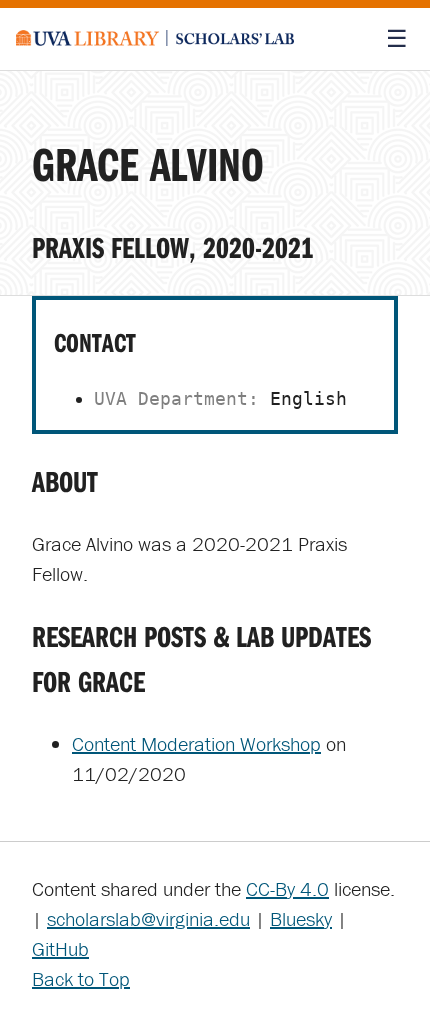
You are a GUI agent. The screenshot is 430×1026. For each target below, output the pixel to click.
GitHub (60, 948)
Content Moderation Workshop (196, 743)
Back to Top (81, 978)
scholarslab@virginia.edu (148, 918)
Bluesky (301, 918)
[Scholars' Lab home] (155, 39)
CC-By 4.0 (287, 888)
